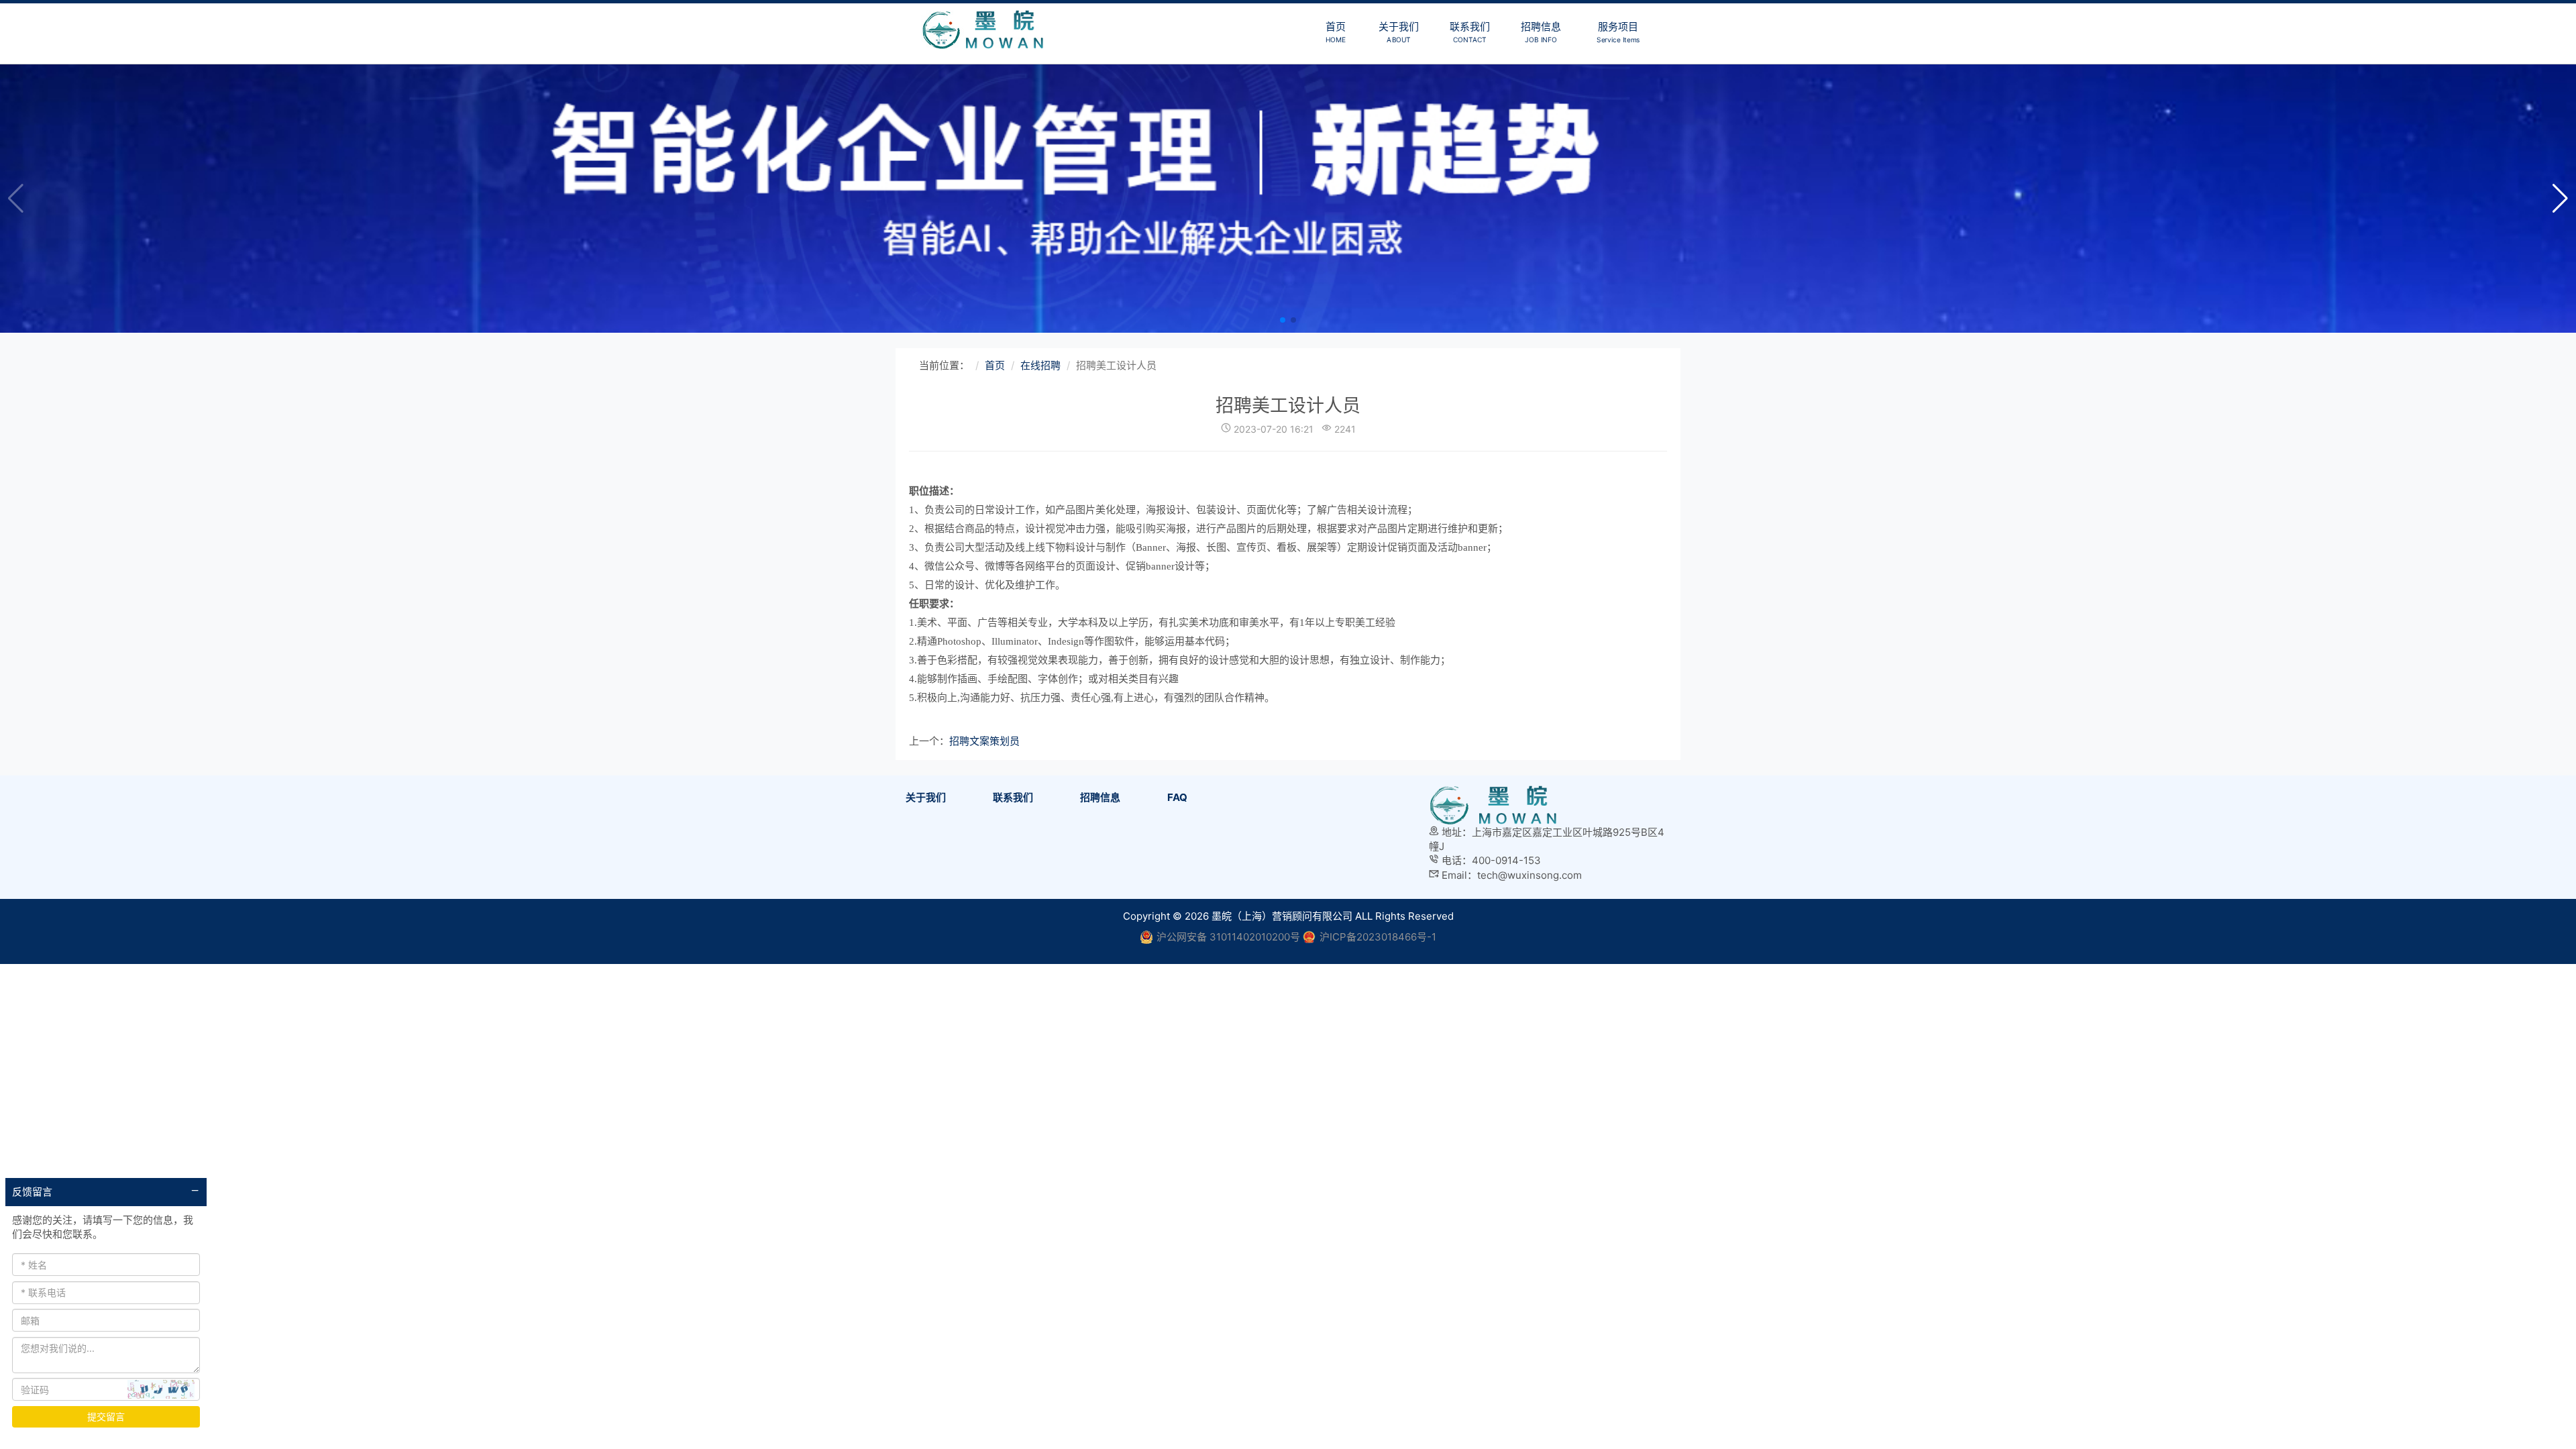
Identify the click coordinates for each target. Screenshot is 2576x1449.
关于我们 (1399, 32)
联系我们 (1470, 32)
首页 (1335, 32)
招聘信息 (1541, 32)
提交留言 (106, 1416)
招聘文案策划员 (984, 741)
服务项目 (1618, 32)
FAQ (1177, 797)
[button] (2560, 199)
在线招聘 (1040, 365)
